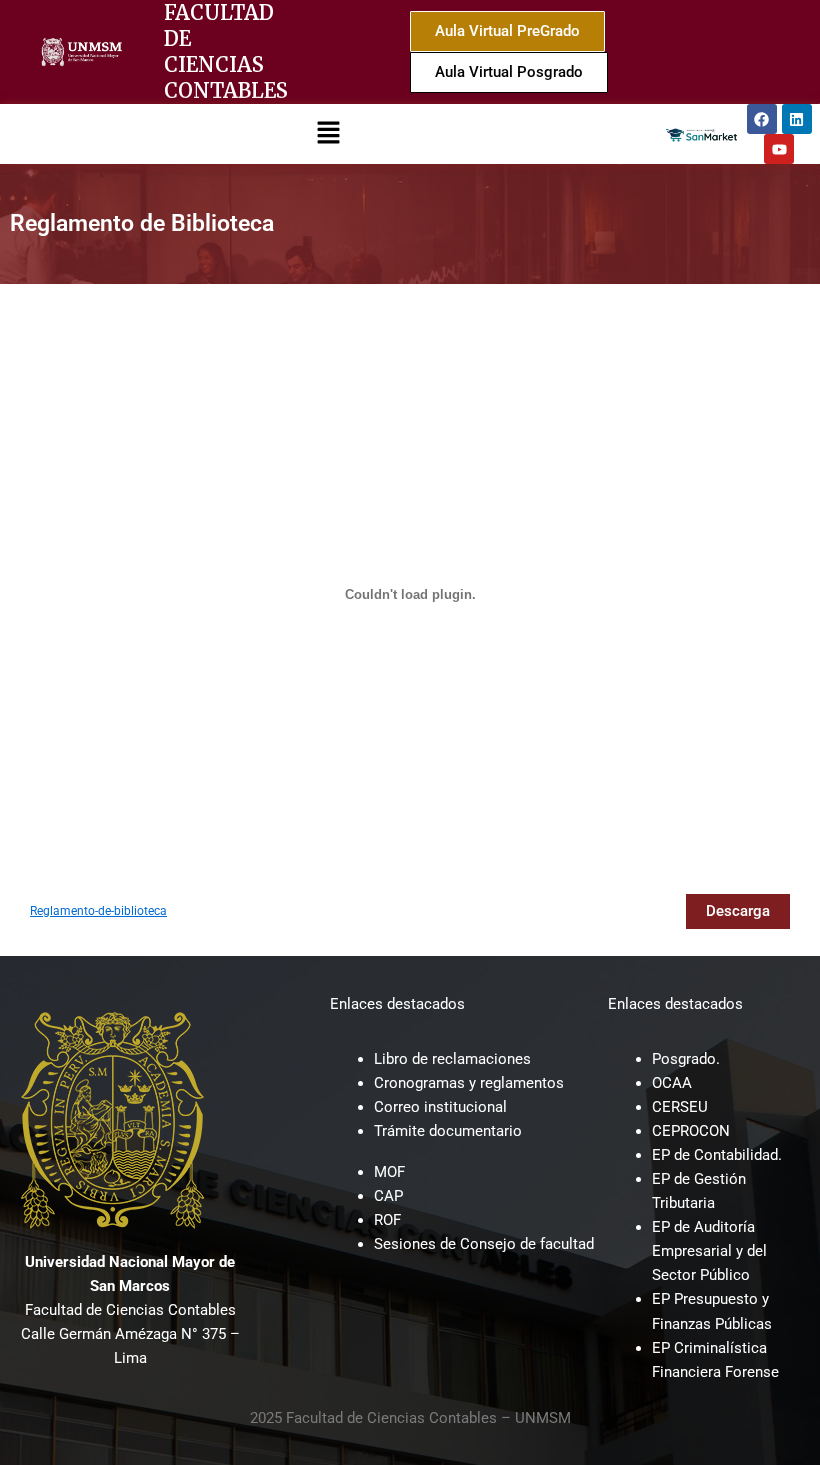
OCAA (672, 1083)
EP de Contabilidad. (717, 1155)
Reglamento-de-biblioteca (98, 911)
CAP (388, 1196)
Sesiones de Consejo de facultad (484, 1244)
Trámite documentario (448, 1131)
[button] (328, 133)
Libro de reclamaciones (452, 1059)
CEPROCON (691, 1131)
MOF (389, 1172)
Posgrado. (686, 1059)
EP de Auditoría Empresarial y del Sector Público (709, 1251)
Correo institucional (440, 1107)
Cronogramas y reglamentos (469, 1083)
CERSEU (680, 1107)
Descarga (738, 911)
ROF (387, 1220)
